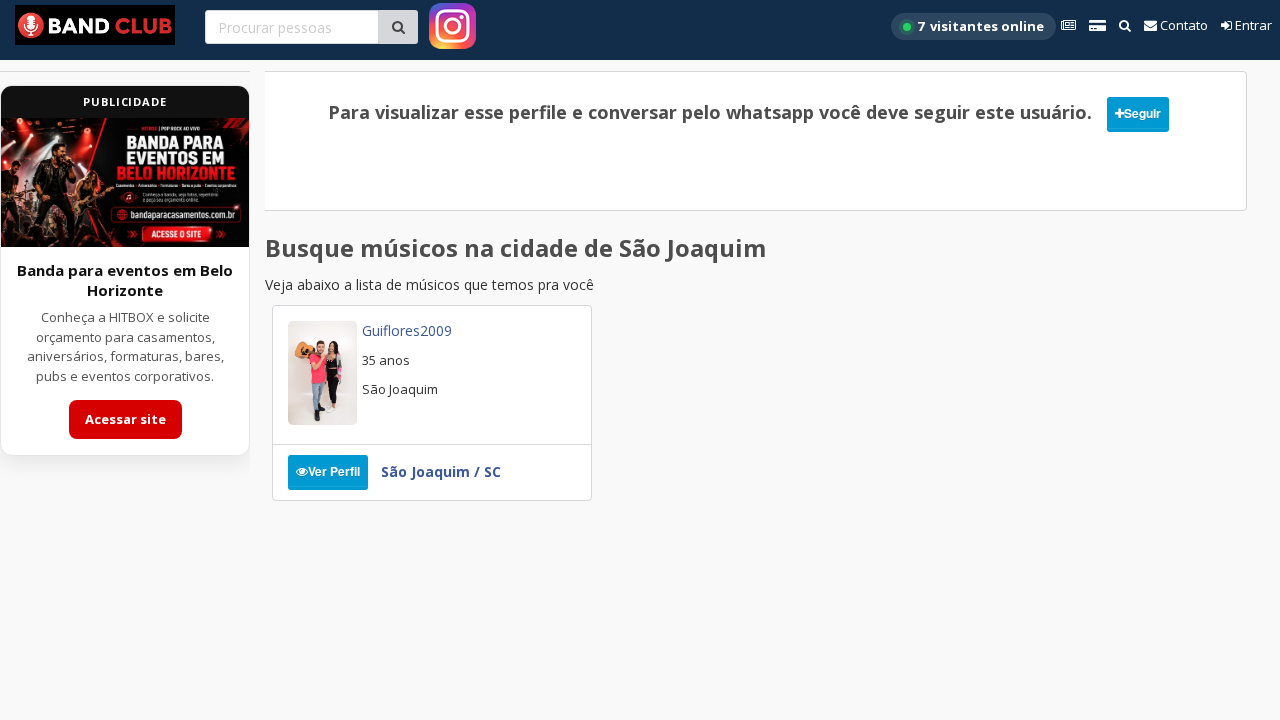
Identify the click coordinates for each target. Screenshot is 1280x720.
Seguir (1142, 113)
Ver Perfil (334, 471)
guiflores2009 (407, 330)
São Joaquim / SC (441, 471)
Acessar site (125, 419)
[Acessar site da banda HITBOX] (125, 182)
